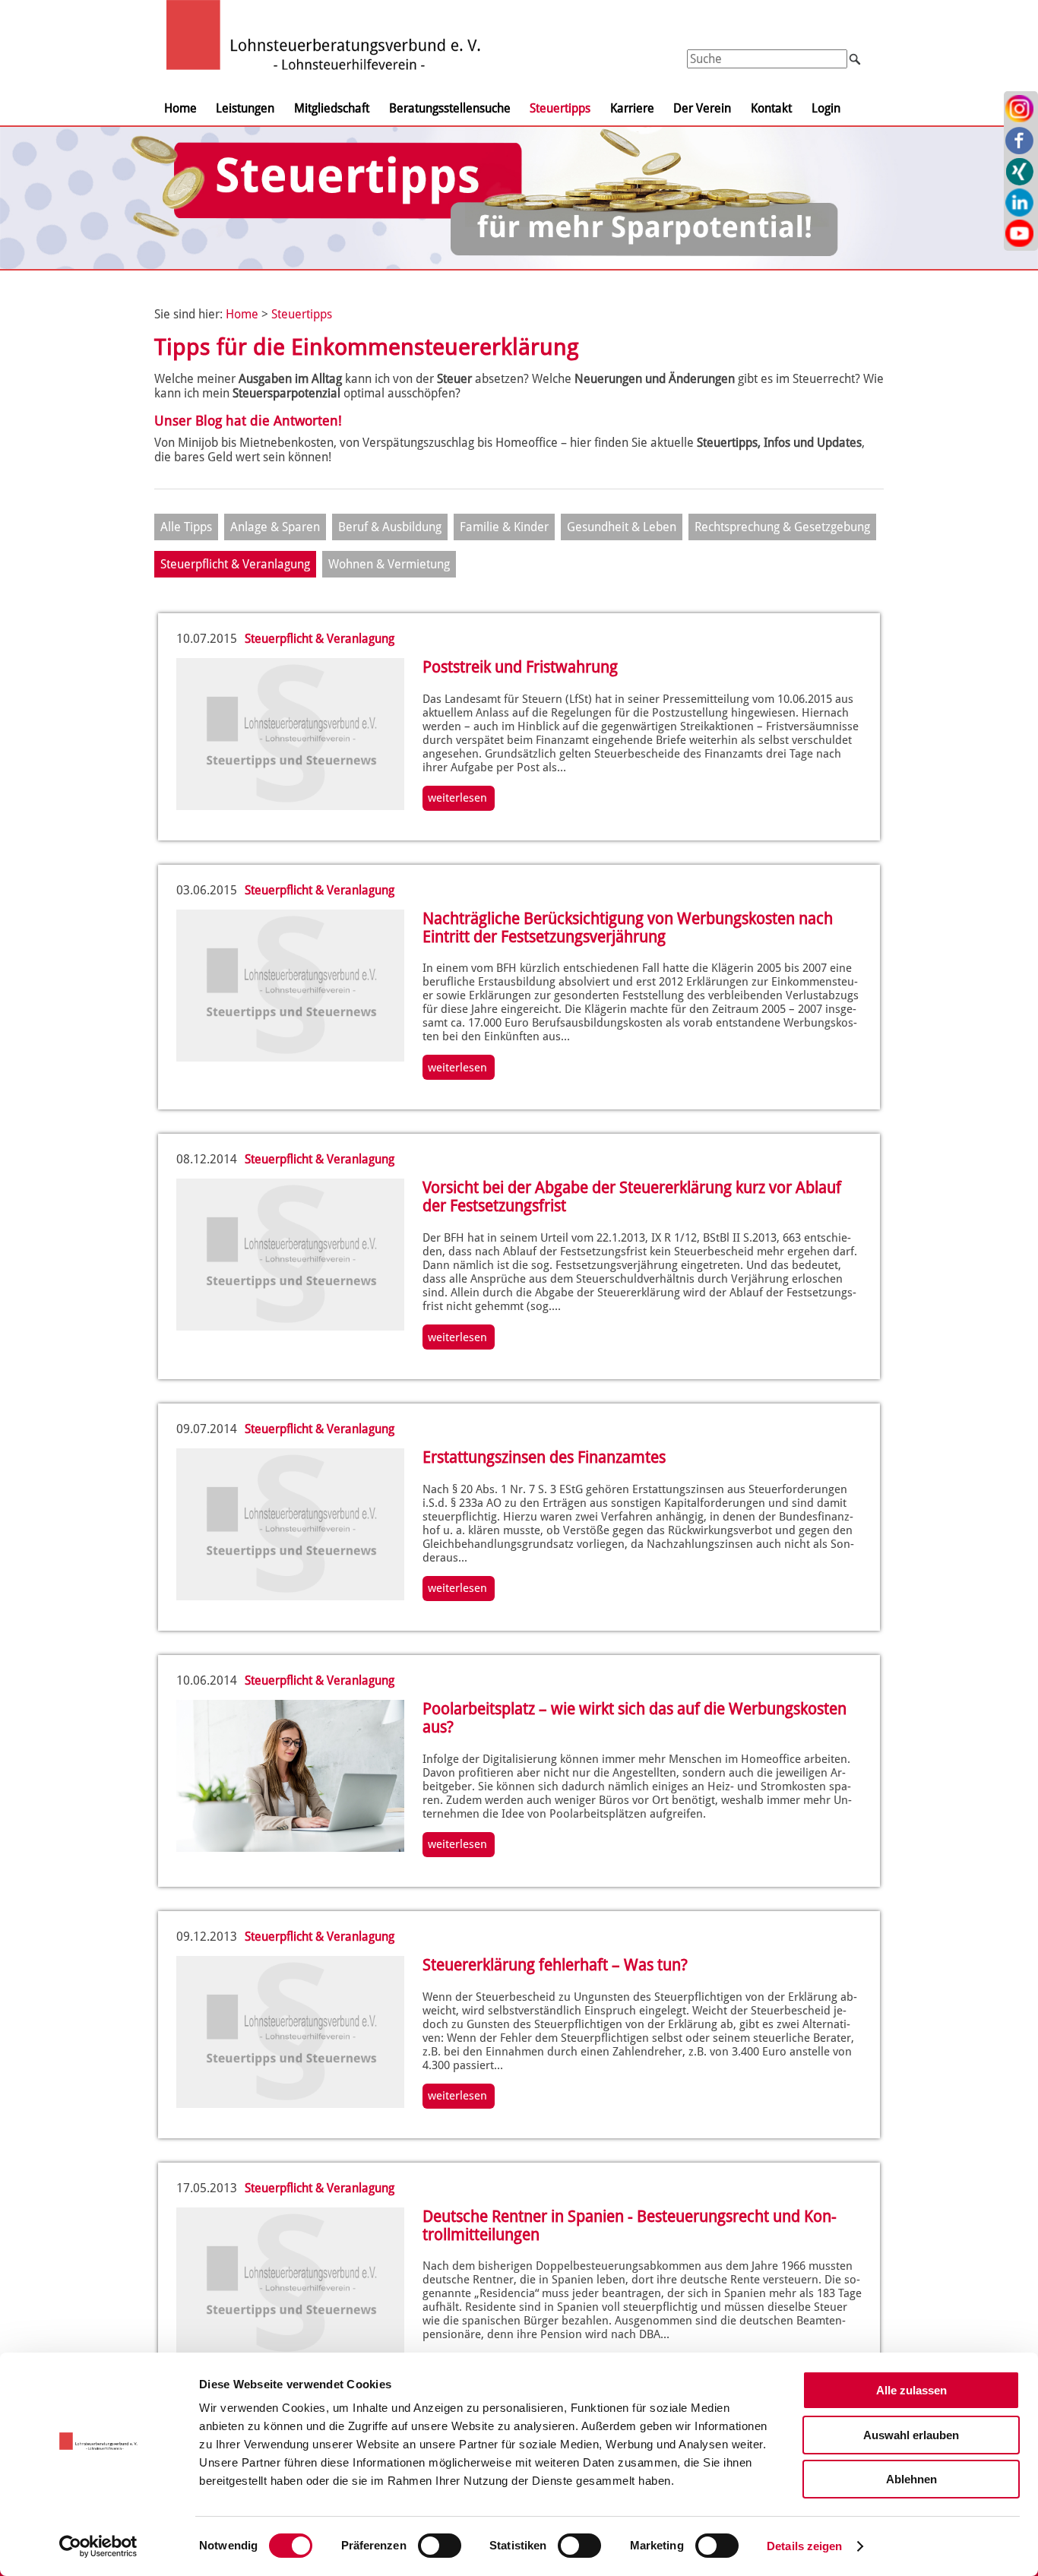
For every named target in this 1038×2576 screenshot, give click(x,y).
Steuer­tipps (302, 314)
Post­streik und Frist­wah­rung (520, 667)
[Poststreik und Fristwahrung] (290, 806)
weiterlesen (457, 798)
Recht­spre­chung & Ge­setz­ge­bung (782, 527)
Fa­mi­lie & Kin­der (504, 527)
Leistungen (245, 108)
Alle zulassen (911, 2390)
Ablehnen (911, 2479)
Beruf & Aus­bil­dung (390, 527)
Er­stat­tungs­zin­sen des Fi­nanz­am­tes (544, 1457)
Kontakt (771, 108)
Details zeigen (804, 2546)
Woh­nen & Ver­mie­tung (389, 564)
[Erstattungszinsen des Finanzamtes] (290, 1596)
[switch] (440, 2546)
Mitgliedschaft (332, 108)
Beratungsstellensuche (450, 108)
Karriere (632, 108)
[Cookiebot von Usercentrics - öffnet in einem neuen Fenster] (98, 2546)
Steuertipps (560, 108)
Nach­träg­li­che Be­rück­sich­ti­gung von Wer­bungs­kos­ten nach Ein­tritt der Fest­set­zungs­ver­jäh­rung (628, 928)
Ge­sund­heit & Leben (622, 527)
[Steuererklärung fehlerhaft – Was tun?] (290, 2104)
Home (180, 108)
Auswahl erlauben (911, 2435)
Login (826, 108)
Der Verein (702, 108)
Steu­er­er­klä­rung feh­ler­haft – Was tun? (555, 1965)
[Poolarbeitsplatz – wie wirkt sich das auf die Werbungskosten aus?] (290, 1848)
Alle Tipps (186, 527)
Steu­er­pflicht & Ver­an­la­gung (235, 564)
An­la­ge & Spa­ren (275, 527)
